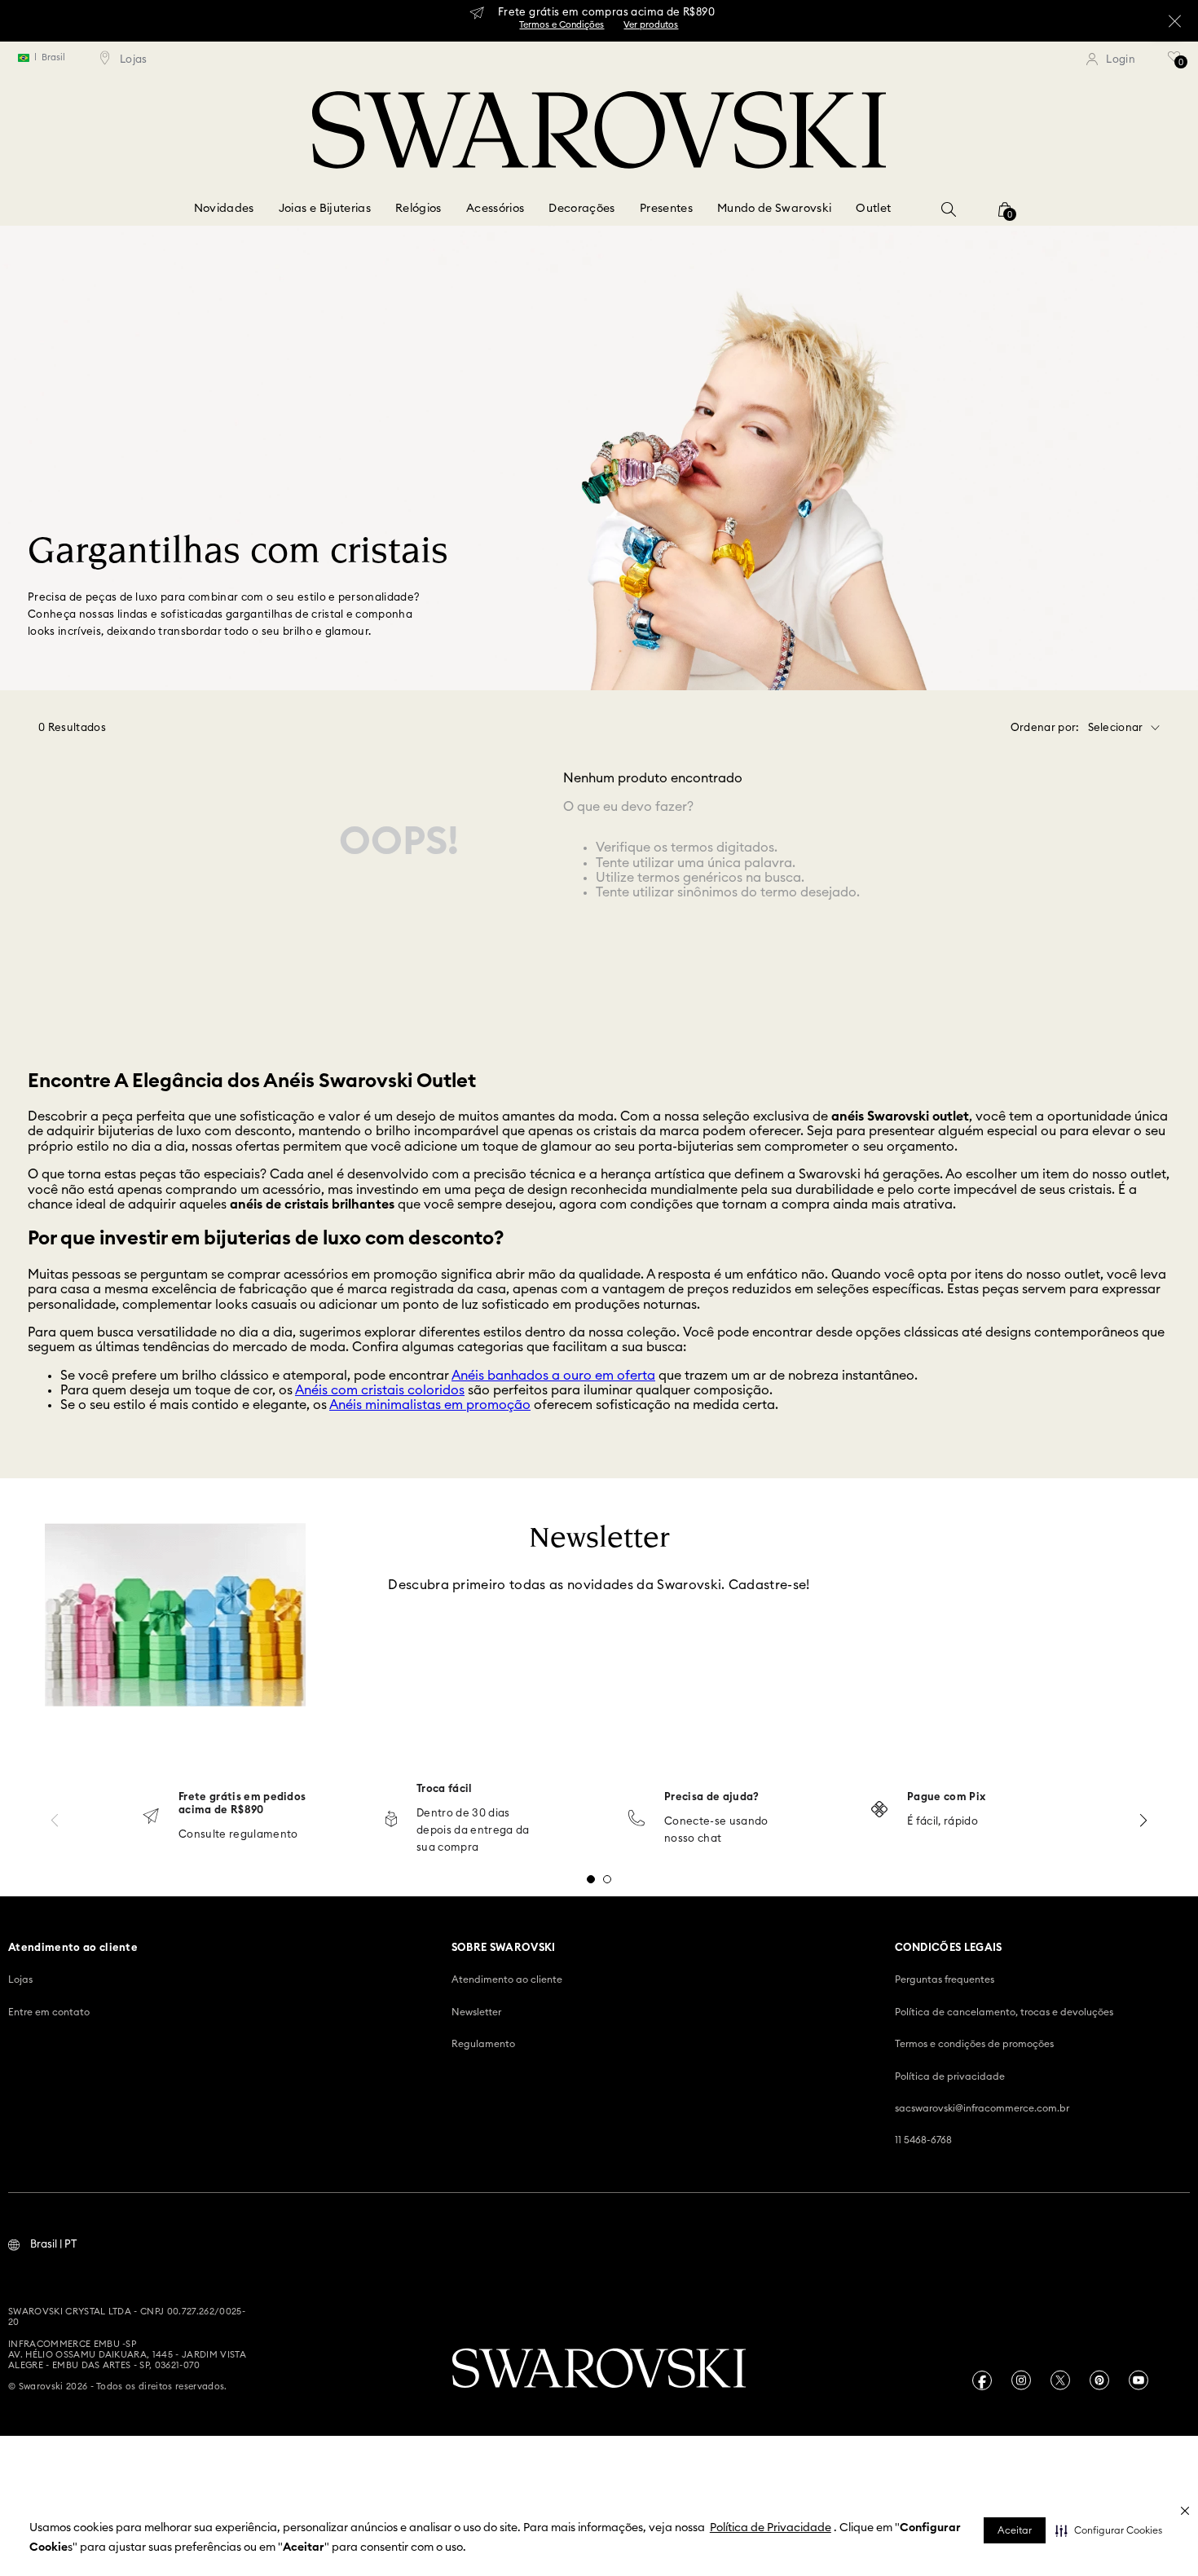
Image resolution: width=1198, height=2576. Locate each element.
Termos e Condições (599, 29)
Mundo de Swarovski (774, 209)
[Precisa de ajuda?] (636, 1819)
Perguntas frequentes (945, 1979)
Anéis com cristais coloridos (380, 1390)
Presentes (666, 209)
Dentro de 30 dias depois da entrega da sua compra (473, 1831)
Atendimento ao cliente (507, 1979)
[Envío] (151, 1818)
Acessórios (495, 209)
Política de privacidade (950, 2076)
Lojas (20, 1979)
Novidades (224, 209)
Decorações (582, 209)
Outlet (873, 209)
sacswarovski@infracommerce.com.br (982, 2108)
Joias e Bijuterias (325, 209)
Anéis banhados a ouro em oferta (553, 1376)
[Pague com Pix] (879, 1811)
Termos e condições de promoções (974, 2044)
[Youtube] (1139, 2380)
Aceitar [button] (1015, 2530)
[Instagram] (1021, 2380)
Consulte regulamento (238, 1835)
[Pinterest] (1099, 2380)
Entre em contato (49, 2012)
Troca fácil (445, 1789)
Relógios (418, 209)
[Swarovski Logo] (599, 2370)
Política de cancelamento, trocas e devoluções (1004, 2012)
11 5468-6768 (923, 2140)
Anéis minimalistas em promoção (430, 1405)
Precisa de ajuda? (712, 1797)
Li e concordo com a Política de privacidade (500, 1689)
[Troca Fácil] (391, 1820)
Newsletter (476, 2012)
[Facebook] (982, 2380)
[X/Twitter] (1060, 2380)
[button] (1109, 2530)
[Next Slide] (1143, 1820)
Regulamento (483, 2044)
